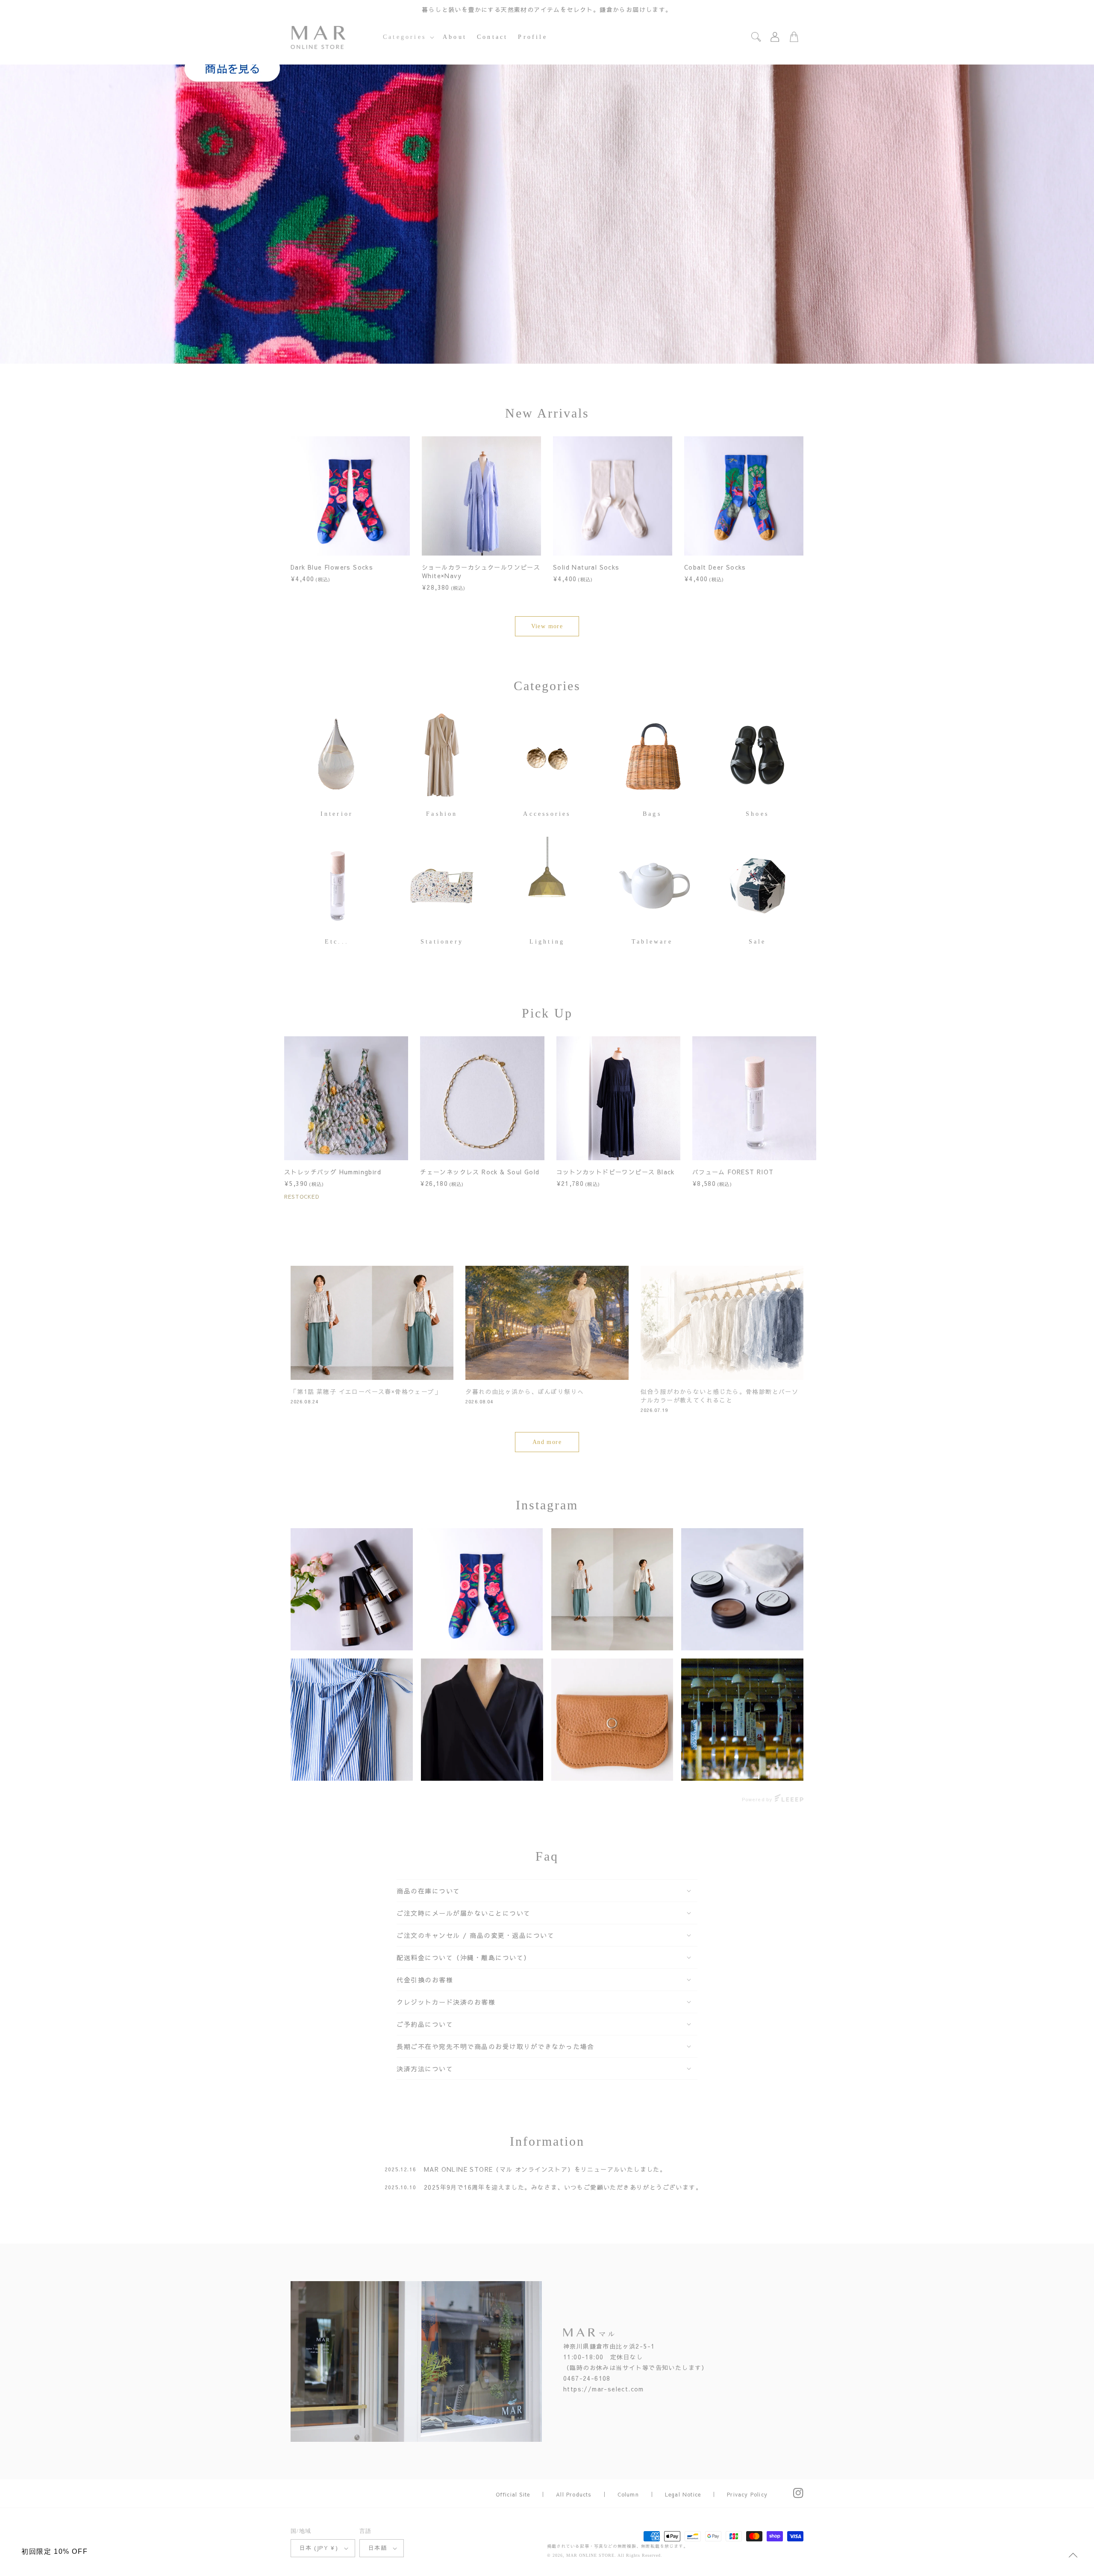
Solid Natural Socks (586, 567)
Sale (757, 942)
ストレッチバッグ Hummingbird (333, 1172)
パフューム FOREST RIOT (733, 1172)
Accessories (547, 814)
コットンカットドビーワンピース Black (616, 1172)
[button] (408, 37)
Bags (652, 814)
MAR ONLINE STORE (590, 2555)
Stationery (442, 942)
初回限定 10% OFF (54, 2551)
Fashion (442, 814)
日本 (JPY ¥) (319, 2548)
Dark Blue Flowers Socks (332, 567)
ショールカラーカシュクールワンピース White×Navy (481, 571)
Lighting (547, 942)
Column (628, 2494)
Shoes (757, 814)
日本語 (378, 2548)
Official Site (513, 2494)
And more (547, 1442)
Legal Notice (683, 2494)
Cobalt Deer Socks (715, 567)
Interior (337, 814)
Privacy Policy (747, 2494)
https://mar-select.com (604, 2389)
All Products (573, 2494)
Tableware (652, 942)
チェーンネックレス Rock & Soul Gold (480, 1172)
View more (547, 626)
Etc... (337, 942)
